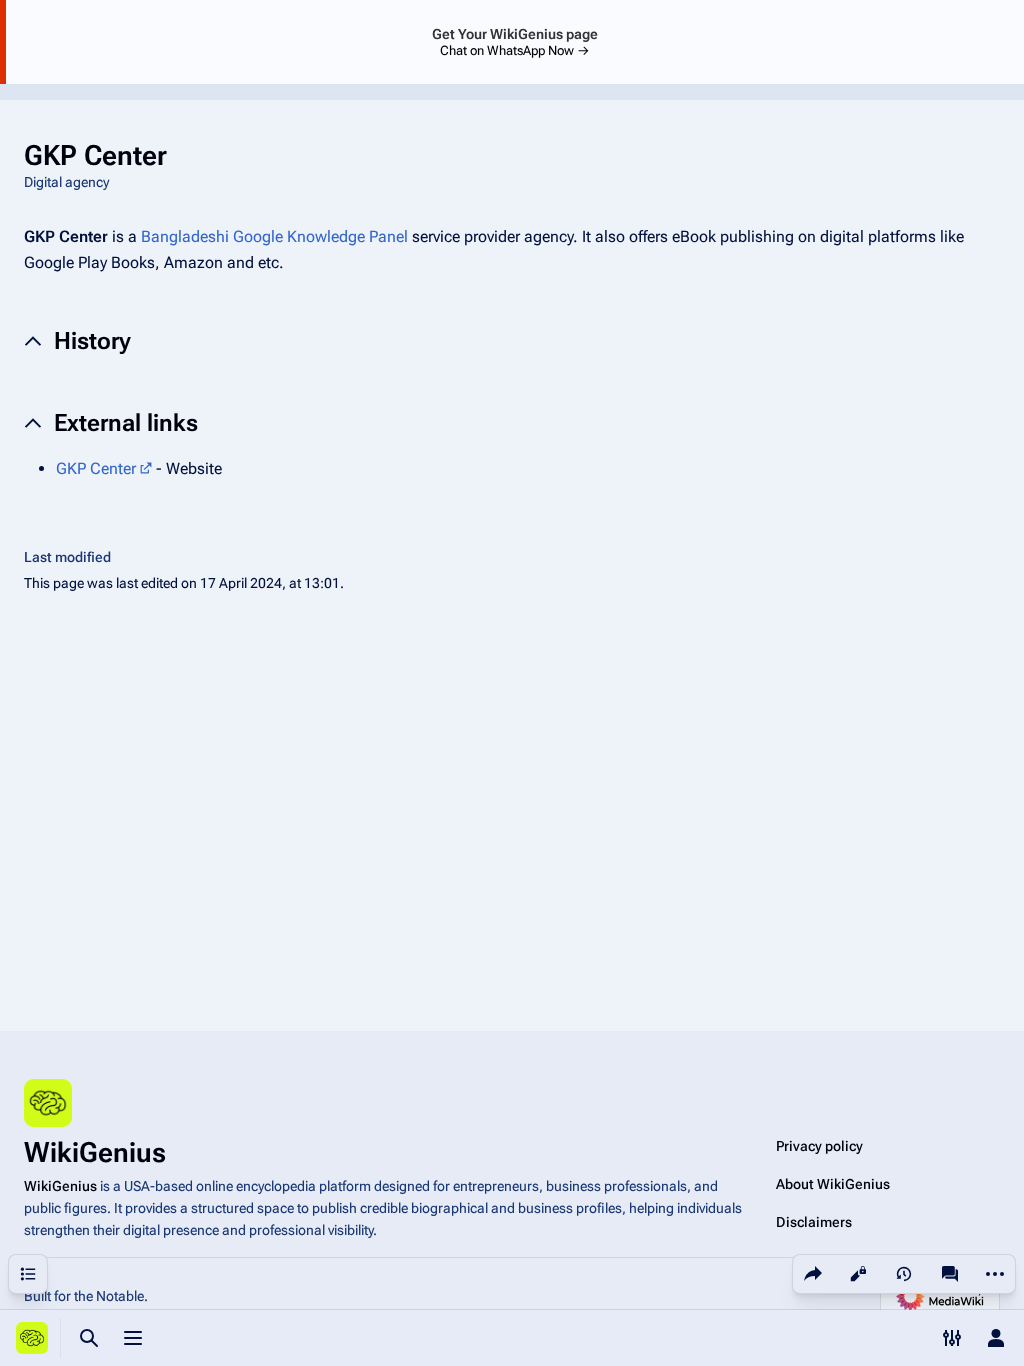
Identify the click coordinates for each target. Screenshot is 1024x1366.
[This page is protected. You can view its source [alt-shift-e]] (858, 1274)
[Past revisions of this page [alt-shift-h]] (904, 1274)
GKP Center (96, 468)
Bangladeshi (185, 236)
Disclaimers (814, 1222)
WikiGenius (60, 1186)
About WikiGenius (833, 1184)
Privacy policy (819, 1146)
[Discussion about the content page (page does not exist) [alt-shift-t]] (950, 1274)
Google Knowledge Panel (320, 236)
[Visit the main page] (32, 1338)
